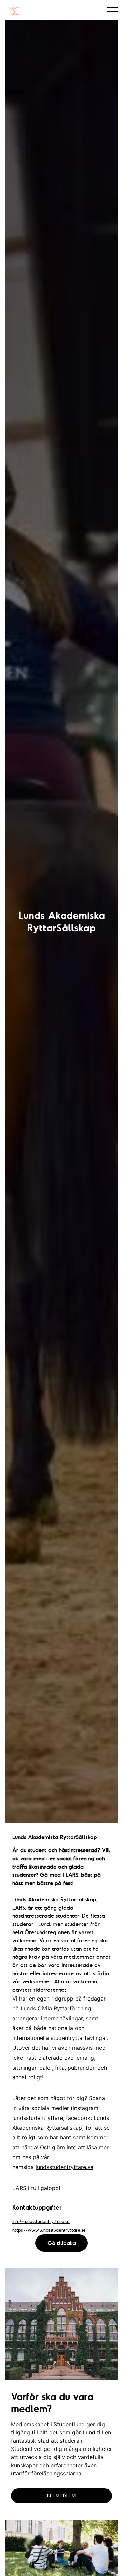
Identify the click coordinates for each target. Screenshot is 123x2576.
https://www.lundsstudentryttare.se (49, 2230)
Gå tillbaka (62, 2243)
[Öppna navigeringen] (112, 9)
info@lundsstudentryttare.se (41, 2221)
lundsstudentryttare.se (64, 2167)
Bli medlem (61, 2496)
